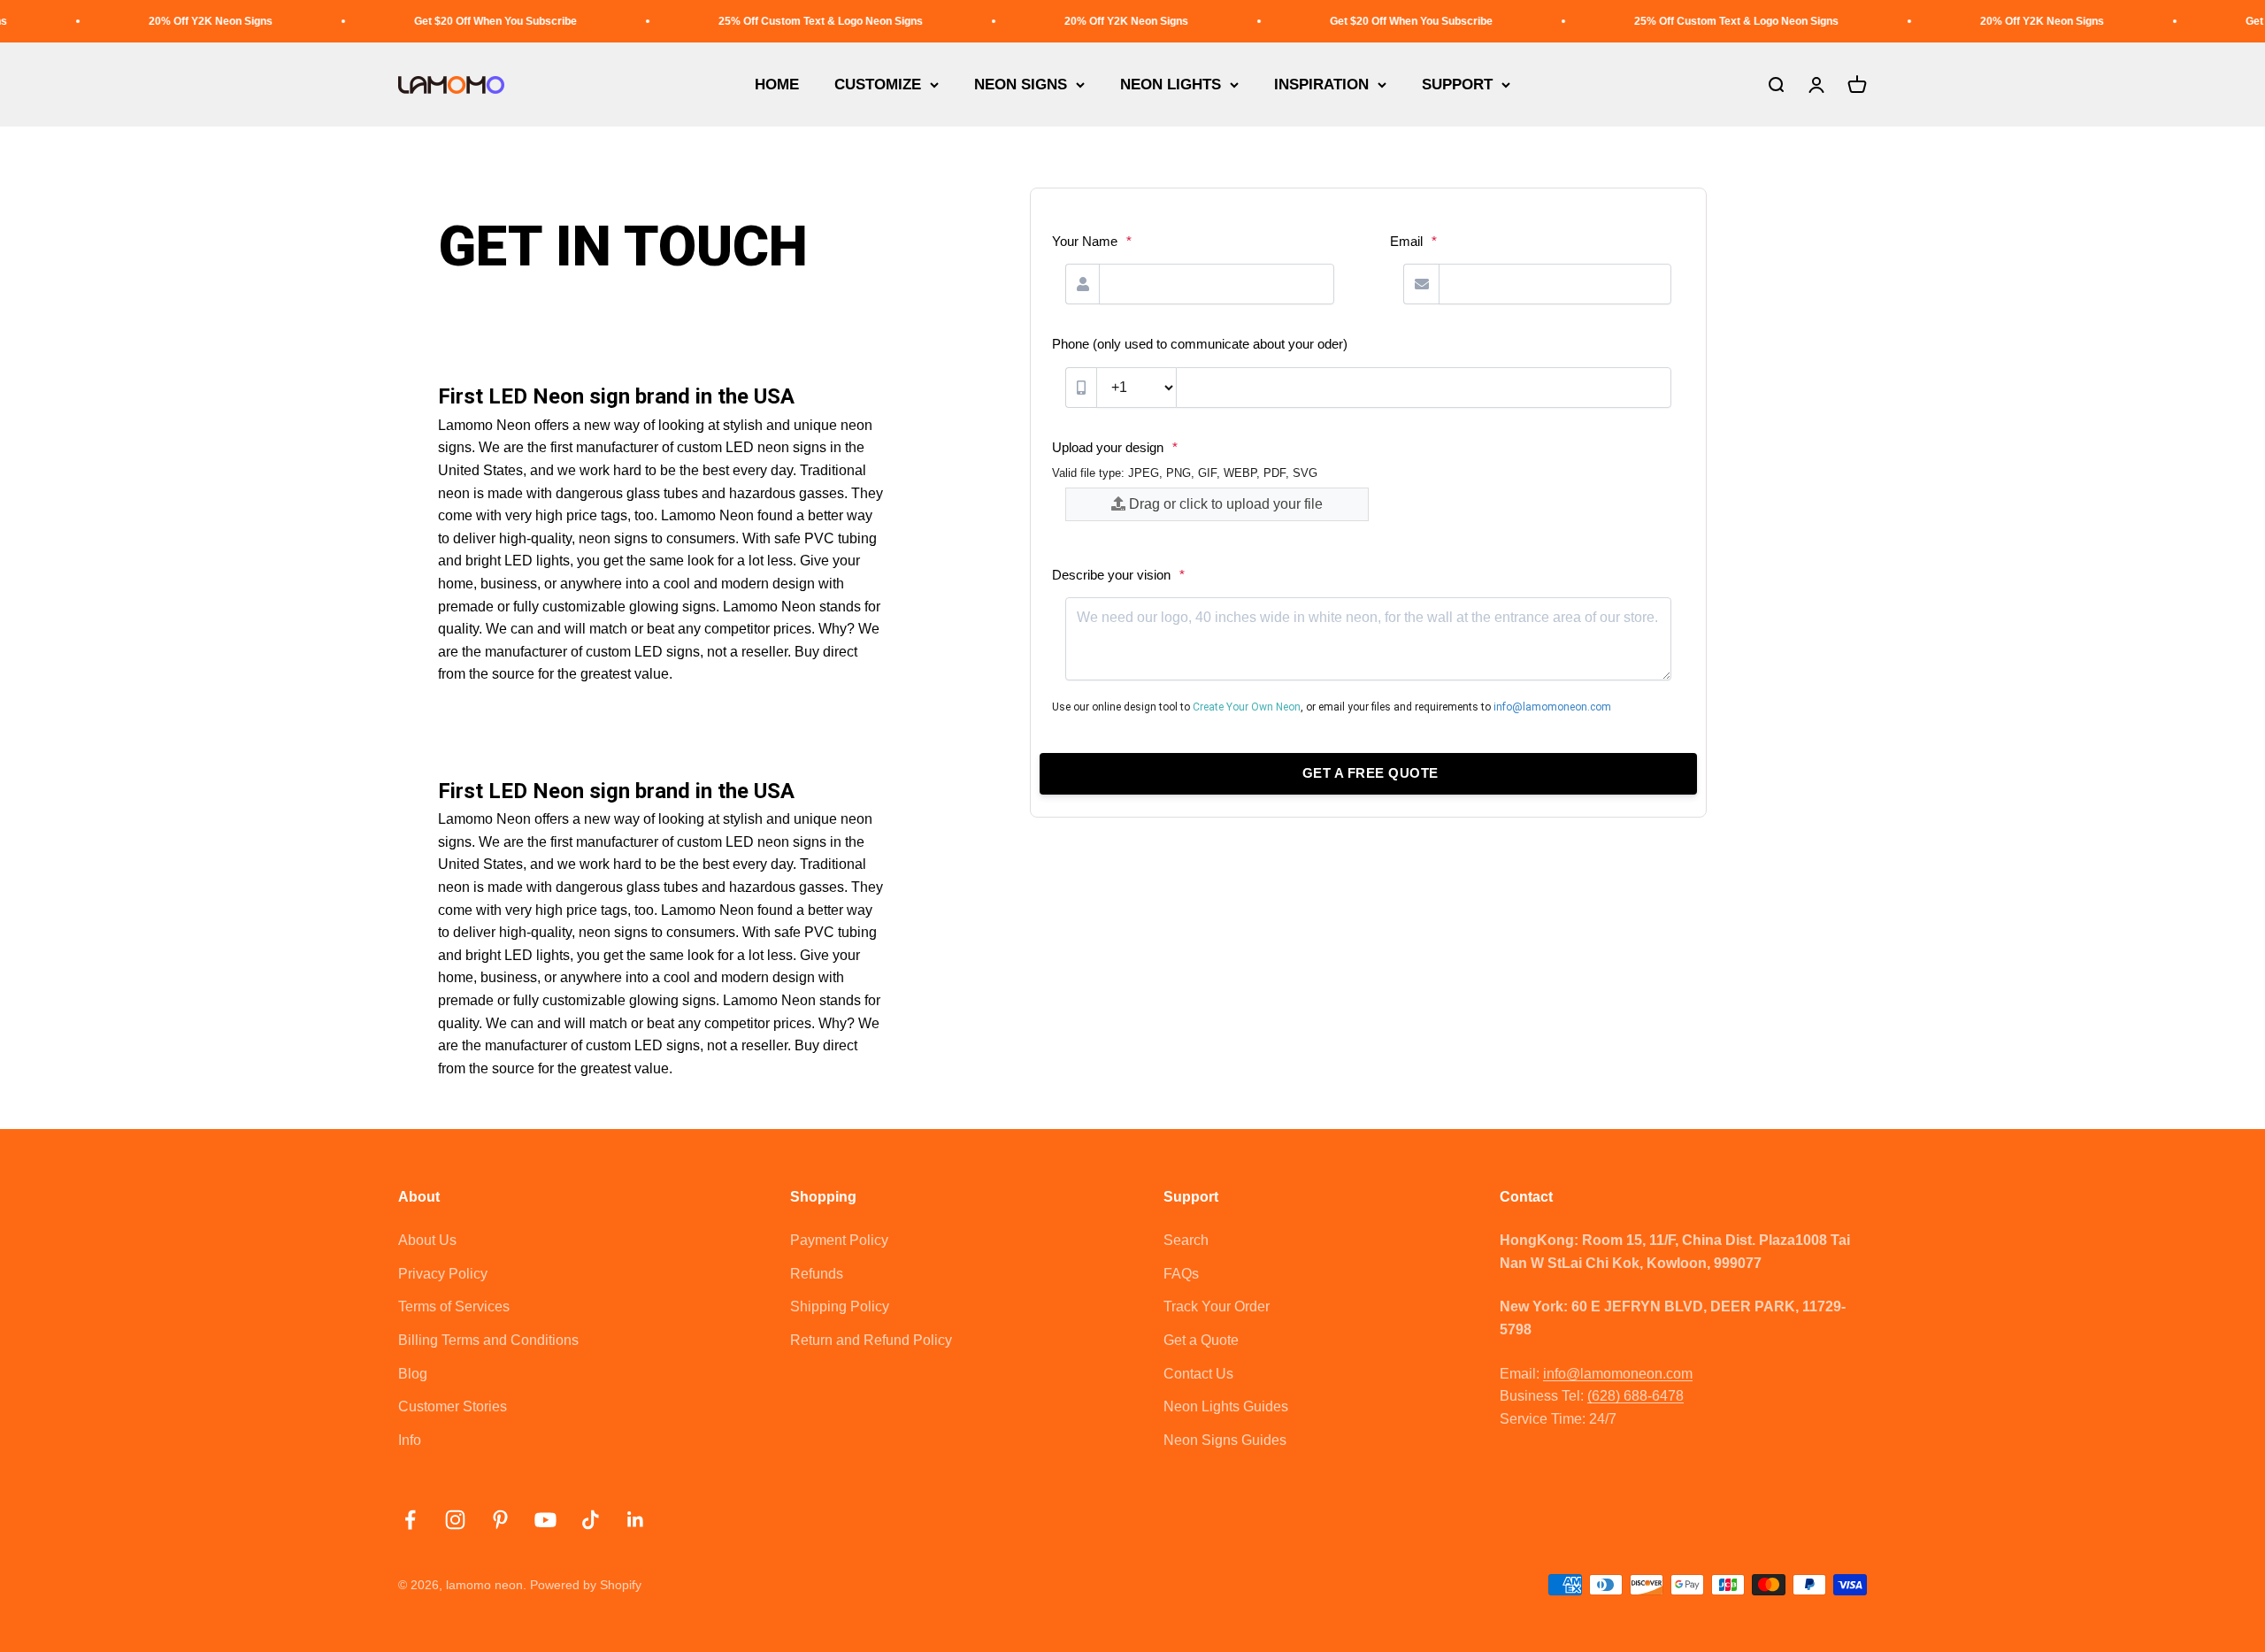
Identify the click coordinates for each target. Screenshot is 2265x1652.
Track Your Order (1217, 1306)
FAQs (1181, 1274)
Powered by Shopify (586, 1585)
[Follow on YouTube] (545, 1520)
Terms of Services (454, 1306)
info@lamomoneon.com (1618, 1374)
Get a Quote (1201, 1340)
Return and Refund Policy (871, 1340)
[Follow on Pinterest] (500, 1520)
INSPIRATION (1321, 85)
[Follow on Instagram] (455, 1520)
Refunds (817, 1274)
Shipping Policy (840, 1306)
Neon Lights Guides (1226, 1406)
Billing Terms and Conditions (488, 1340)
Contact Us (1198, 1374)
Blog (413, 1374)
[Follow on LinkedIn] (636, 1520)
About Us (427, 1240)
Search (1186, 1240)
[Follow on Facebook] (410, 1520)
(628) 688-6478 (1635, 1396)
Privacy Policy (443, 1274)
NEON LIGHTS (1171, 85)
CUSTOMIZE (878, 85)
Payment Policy (839, 1240)
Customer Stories (453, 1406)
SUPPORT (1457, 85)
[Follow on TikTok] (591, 1520)
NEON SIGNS (1021, 85)
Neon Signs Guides (1225, 1440)
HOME (777, 85)
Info (410, 1440)
